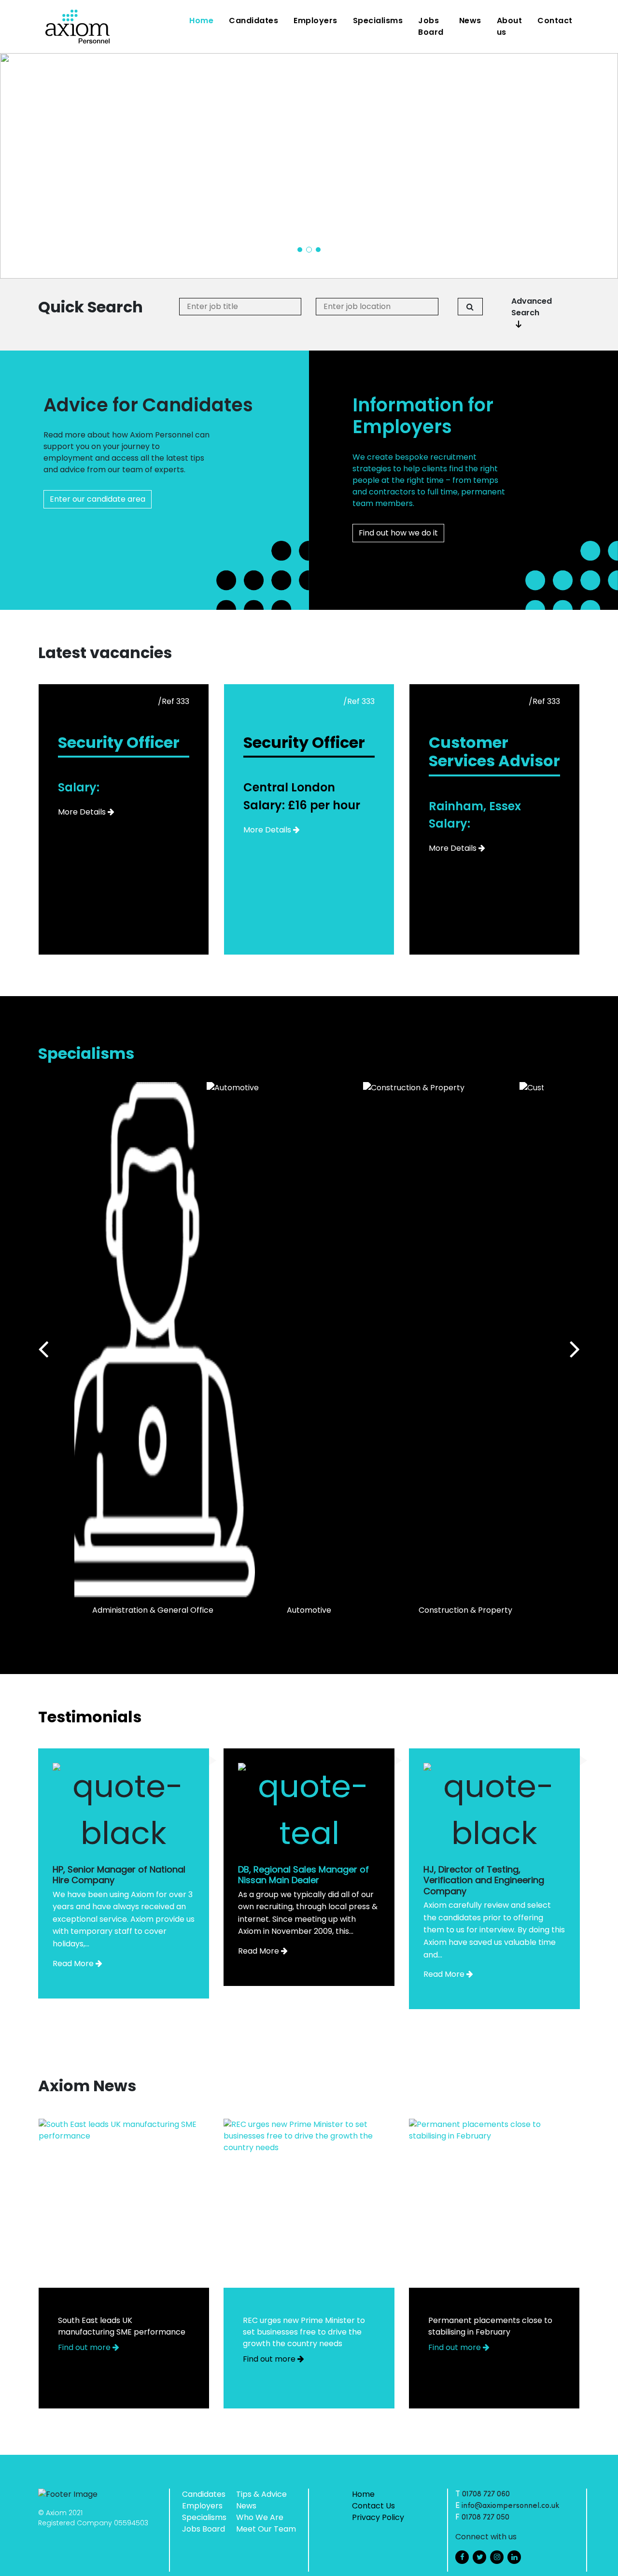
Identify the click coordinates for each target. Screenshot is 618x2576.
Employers (316, 21)
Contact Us (373, 2506)
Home (203, 20)
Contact (555, 21)
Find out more (85, 2347)
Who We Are (260, 2517)
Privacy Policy (378, 2517)
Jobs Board (431, 26)
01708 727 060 (486, 2494)
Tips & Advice (261, 2494)
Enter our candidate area (98, 499)
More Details (82, 812)
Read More (73, 1964)
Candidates (253, 21)
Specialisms (378, 21)
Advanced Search (532, 307)
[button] (300, 250)
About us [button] (510, 26)
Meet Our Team (266, 2529)
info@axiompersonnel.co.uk (511, 2506)
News (470, 21)
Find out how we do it (398, 533)
